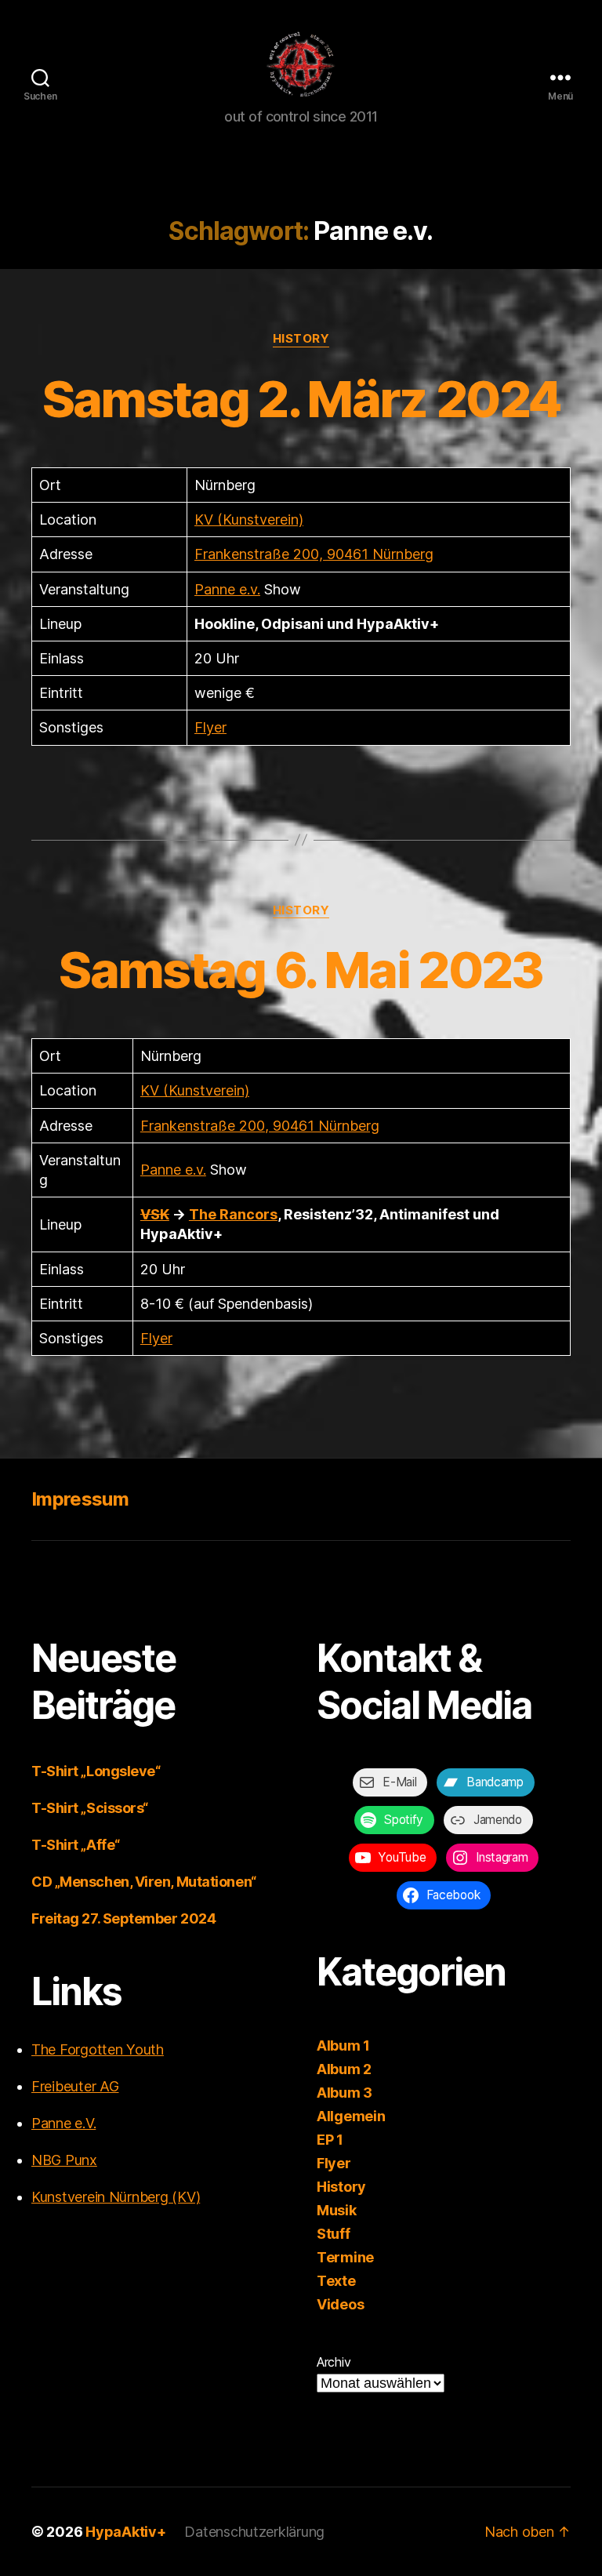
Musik (337, 2210)
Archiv (334, 2362)
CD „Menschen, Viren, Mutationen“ (144, 1882)
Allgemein (351, 2116)
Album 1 (343, 2046)
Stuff (334, 2234)
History (301, 339)
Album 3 (345, 2093)
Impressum (80, 1499)
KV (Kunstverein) (249, 520)
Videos (340, 2304)
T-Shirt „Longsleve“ (96, 1771)
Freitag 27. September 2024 (123, 1918)
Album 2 (344, 2069)
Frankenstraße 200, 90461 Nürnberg (314, 554)
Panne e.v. (227, 589)
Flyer (210, 727)
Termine (345, 2257)
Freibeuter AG (75, 2086)
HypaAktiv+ (125, 2532)
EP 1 (330, 2140)
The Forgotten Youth (98, 2049)
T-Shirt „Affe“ (76, 1845)
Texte (336, 2281)
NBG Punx (64, 2160)
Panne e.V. (63, 2123)
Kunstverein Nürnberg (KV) (116, 2197)
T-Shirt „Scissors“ (90, 1808)
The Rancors (233, 1214)
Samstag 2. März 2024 (301, 399)
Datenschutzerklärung (254, 2532)
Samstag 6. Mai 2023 (301, 970)
